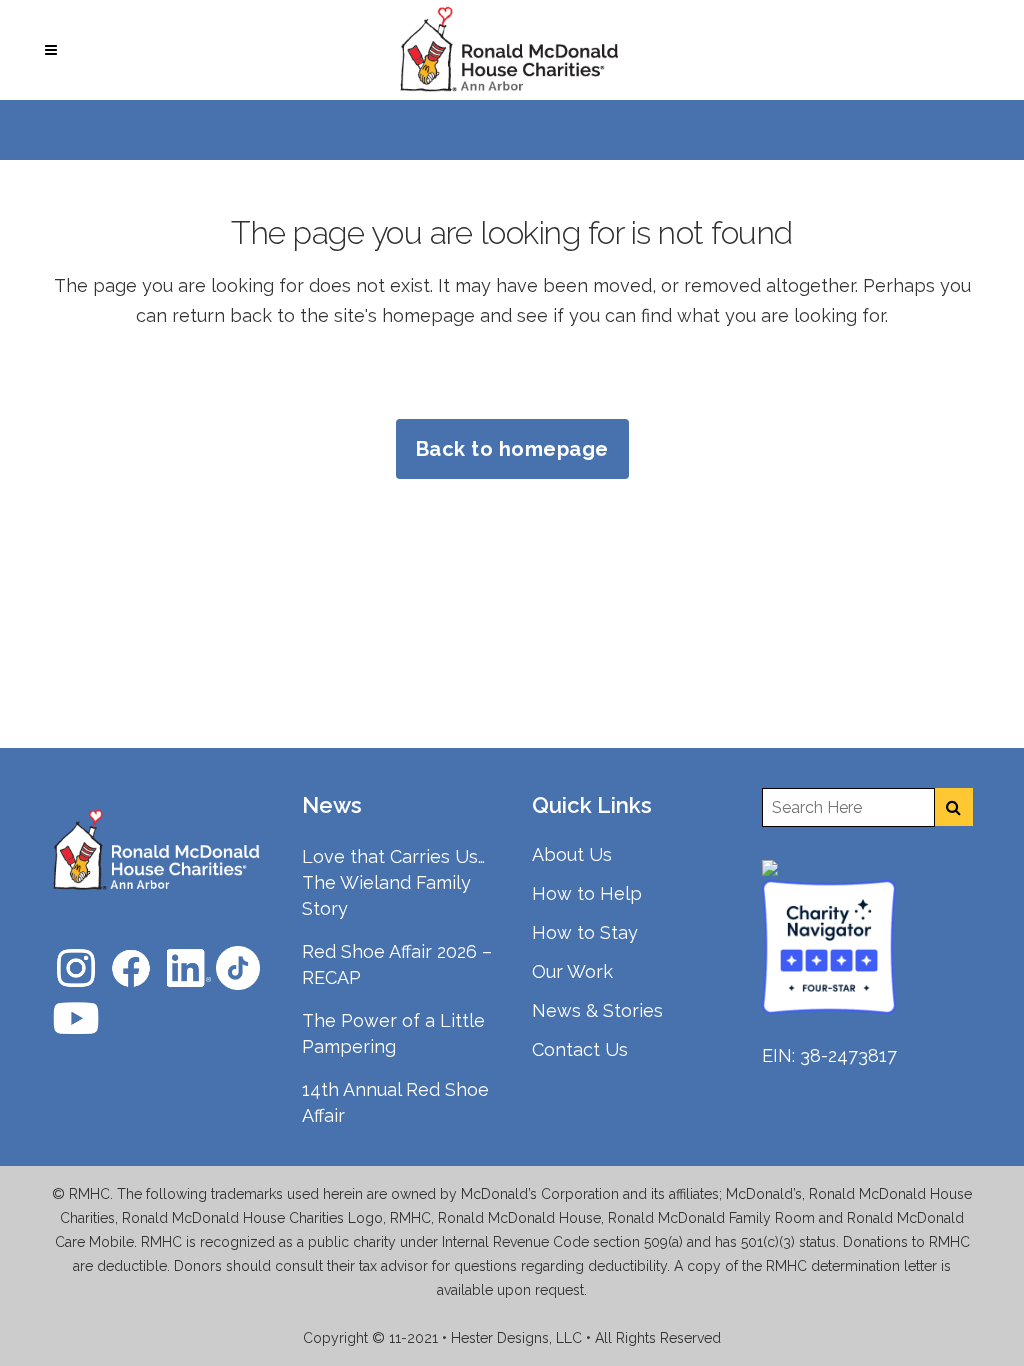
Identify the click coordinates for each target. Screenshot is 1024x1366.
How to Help (587, 893)
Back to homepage (512, 449)
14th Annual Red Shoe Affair (395, 1102)
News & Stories (597, 1010)
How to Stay (585, 932)
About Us (572, 854)
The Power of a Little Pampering (393, 1033)
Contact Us (580, 1049)
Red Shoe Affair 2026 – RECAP (397, 964)
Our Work (572, 971)
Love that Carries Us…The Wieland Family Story (393, 882)
